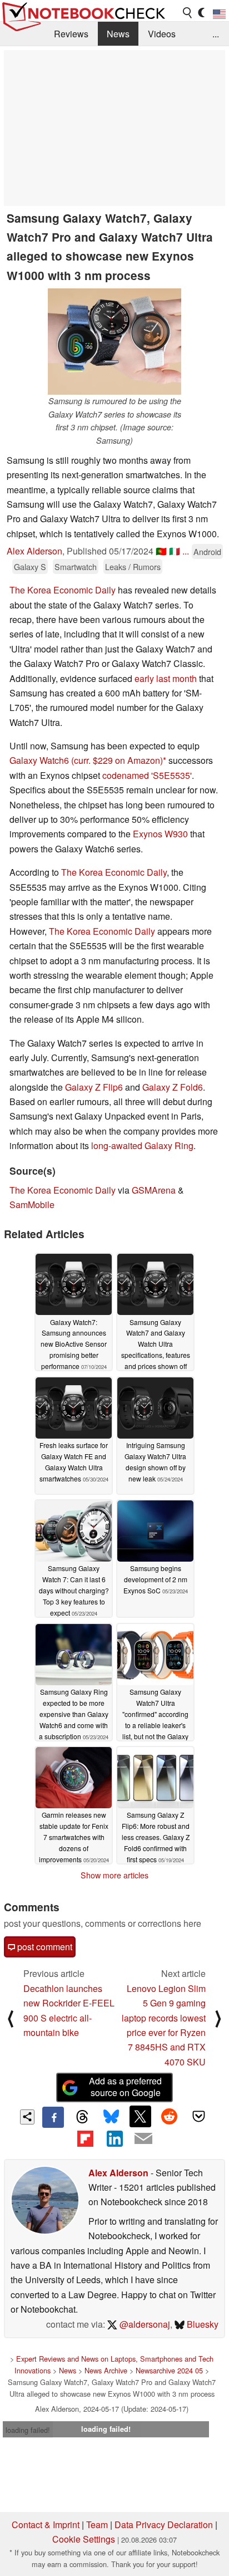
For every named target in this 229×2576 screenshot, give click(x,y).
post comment (44, 1947)
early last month (166, 678)
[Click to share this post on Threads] (82, 2117)
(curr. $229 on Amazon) (117, 760)
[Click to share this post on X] (140, 2116)
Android (207, 551)
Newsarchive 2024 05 (169, 2370)
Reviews (71, 34)
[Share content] (28, 2117)
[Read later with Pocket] (198, 2116)
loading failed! (28, 2430)
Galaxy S (30, 566)
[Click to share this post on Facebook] (53, 2117)
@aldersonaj (144, 2324)
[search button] (188, 13)
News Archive (106, 2370)
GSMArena (154, 1190)
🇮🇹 (175, 551)
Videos (162, 34)
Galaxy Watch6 (39, 760)
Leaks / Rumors (133, 566)
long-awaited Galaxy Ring (142, 1145)
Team (97, 2525)
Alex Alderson (34, 551)
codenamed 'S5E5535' (147, 775)
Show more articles (114, 1875)
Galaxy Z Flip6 (94, 1087)
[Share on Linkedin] (114, 2138)
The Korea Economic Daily (63, 590)
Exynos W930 (160, 834)
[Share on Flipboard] (85, 2138)
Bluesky (201, 2324)
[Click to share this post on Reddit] (170, 2116)
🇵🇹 (161, 551)
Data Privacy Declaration (164, 2525)
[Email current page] (143, 2139)
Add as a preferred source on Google (125, 2087)
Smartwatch (76, 566)
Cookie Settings (84, 2539)
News (118, 34)
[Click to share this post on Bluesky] (111, 2117)
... (216, 34)
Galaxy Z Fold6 (173, 1087)
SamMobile (32, 1204)
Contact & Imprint (46, 2525)
